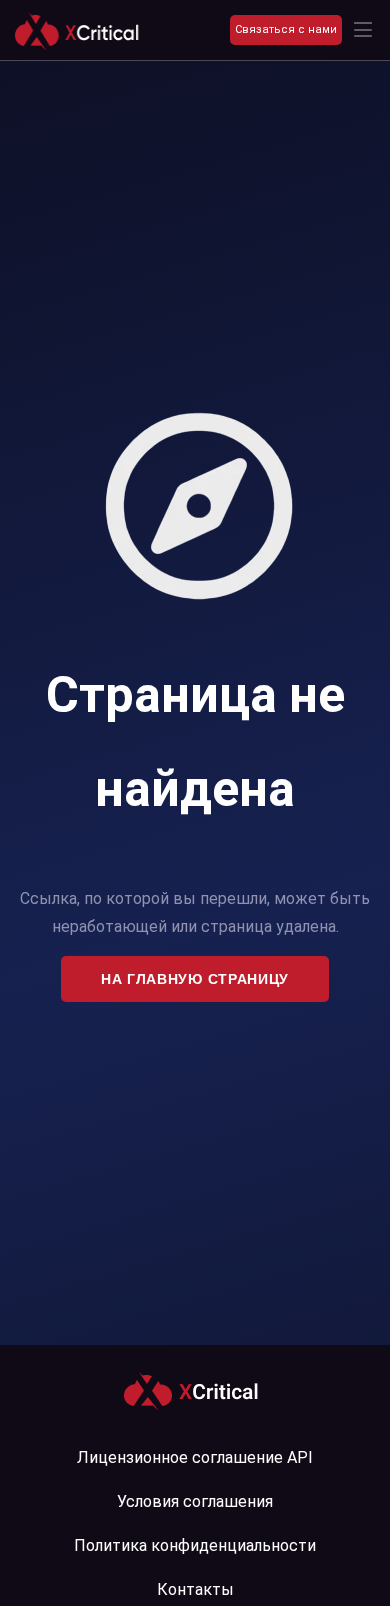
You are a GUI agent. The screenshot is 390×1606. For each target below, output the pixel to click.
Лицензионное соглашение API (195, 1457)
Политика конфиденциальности (195, 1545)
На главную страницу (195, 979)
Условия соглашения (195, 1501)
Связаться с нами (286, 29)
